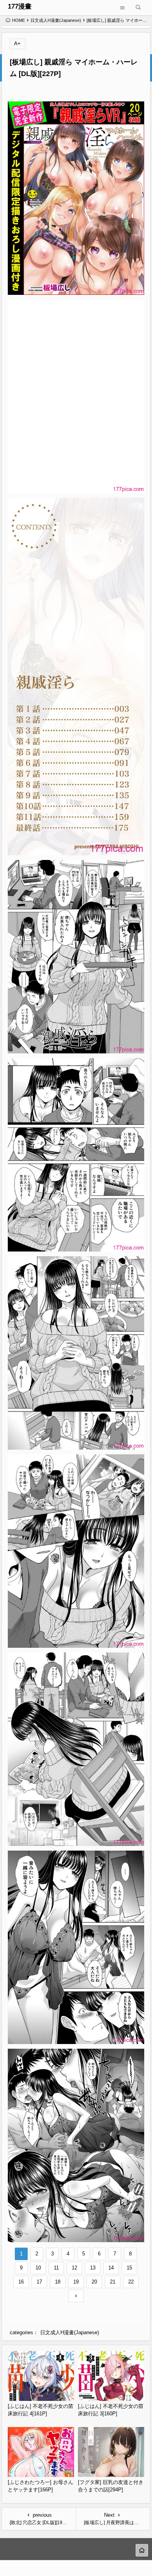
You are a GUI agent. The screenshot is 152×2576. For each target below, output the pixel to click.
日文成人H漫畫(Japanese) (56, 20)
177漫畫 (20, 6)
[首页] (142, 2550)
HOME (19, 20)
